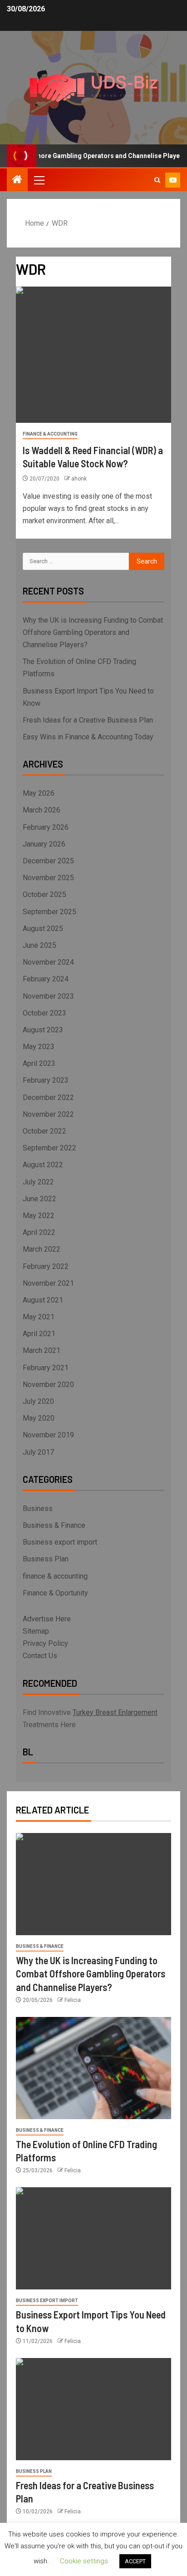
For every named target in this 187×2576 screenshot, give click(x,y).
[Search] (157, 180)
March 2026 (42, 810)
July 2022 (38, 1182)
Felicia (73, 2000)
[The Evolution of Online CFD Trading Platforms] (93, 2068)
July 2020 (38, 1401)
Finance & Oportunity (55, 1593)
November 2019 (48, 1435)
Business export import (60, 1542)
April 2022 (39, 1232)
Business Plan (46, 1559)
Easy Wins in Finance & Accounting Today (88, 737)
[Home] (17, 180)
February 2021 (46, 1368)
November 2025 (48, 878)
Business (38, 1508)
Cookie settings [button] (84, 2561)
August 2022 (43, 1165)
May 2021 (39, 1317)
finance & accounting (50, 434)
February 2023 (46, 1080)
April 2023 (39, 1063)
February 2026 (46, 827)
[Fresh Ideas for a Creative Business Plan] (93, 2409)
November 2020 (48, 1385)
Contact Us (40, 1656)
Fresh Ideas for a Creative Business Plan (88, 720)
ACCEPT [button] (135, 2561)
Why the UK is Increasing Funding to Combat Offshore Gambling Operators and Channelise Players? (93, 632)
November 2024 (48, 962)
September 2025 (49, 912)
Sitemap (36, 1631)
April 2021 (39, 1334)
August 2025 (43, 929)
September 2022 (49, 1148)
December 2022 (48, 1097)
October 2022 (44, 1131)
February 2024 (46, 979)
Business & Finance (54, 1525)
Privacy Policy (45, 1643)
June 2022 (39, 1199)
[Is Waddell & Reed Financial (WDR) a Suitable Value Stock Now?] (93, 355)
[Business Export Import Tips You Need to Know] (93, 2238)
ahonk (79, 479)
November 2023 (48, 996)
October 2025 (44, 894)
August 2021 (43, 1300)
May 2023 (39, 1047)
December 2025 (48, 861)
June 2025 (39, 945)
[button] (39, 180)
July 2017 (38, 1452)
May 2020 (39, 1418)
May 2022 (39, 1216)
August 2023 (43, 1030)
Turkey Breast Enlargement (115, 1712)
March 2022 (42, 1249)
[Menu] (39, 180)
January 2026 (44, 844)
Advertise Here (47, 1619)
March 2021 (42, 1350)
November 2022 (48, 1114)
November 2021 (48, 1283)
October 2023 (44, 1013)
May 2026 (39, 793)
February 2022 (46, 1266)
